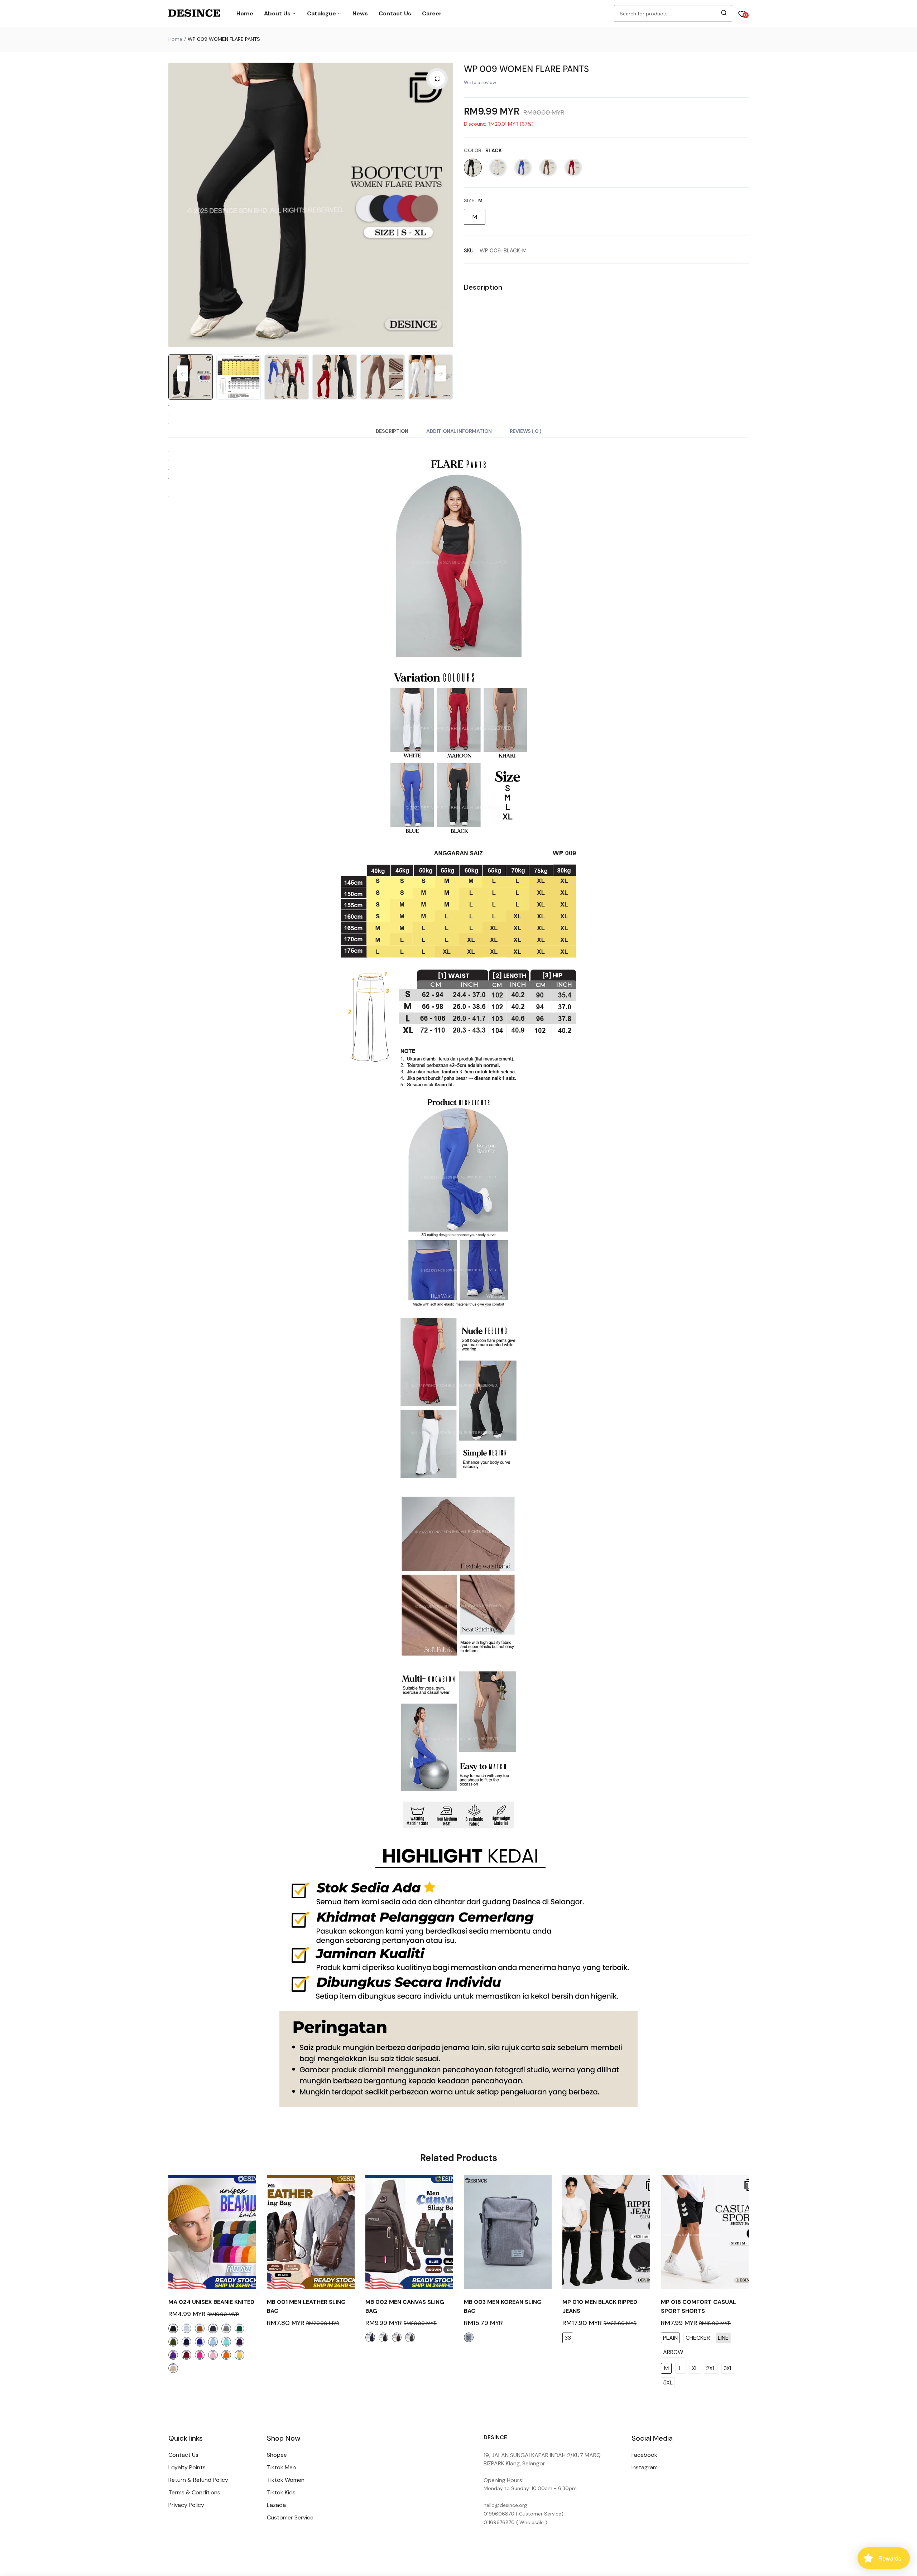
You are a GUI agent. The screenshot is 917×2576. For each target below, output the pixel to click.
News (360, 13)
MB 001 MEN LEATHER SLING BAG (306, 2306)
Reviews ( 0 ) (526, 431)
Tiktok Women (286, 2480)
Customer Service (290, 2517)
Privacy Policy (186, 2505)
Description (392, 431)
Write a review (480, 83)
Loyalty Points (187, 2467)
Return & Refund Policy (198, 2480)
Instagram (645, 2467)
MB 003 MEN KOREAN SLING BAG (503, 2306)
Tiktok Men (281, 2467)
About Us (278, 13)
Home (245, 13)
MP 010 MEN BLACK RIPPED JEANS (600, 2306)
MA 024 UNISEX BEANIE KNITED (211, 2302)
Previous (176, 205)
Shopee (277, 2455)
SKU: (469, 251)
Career (432, 13)
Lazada (276, 2505)
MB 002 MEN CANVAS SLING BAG (405, 2306)
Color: (483, 150)
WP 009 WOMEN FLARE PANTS (526, 69)
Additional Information (459, 431)
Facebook (644, 2455)
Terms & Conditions (194, 2492)
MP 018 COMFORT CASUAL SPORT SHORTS (698, 2306)
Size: (473, 200)
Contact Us (395, 13)
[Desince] (194, 14)
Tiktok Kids (281, 2492)
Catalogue (322, 13)
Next (446, 205)
